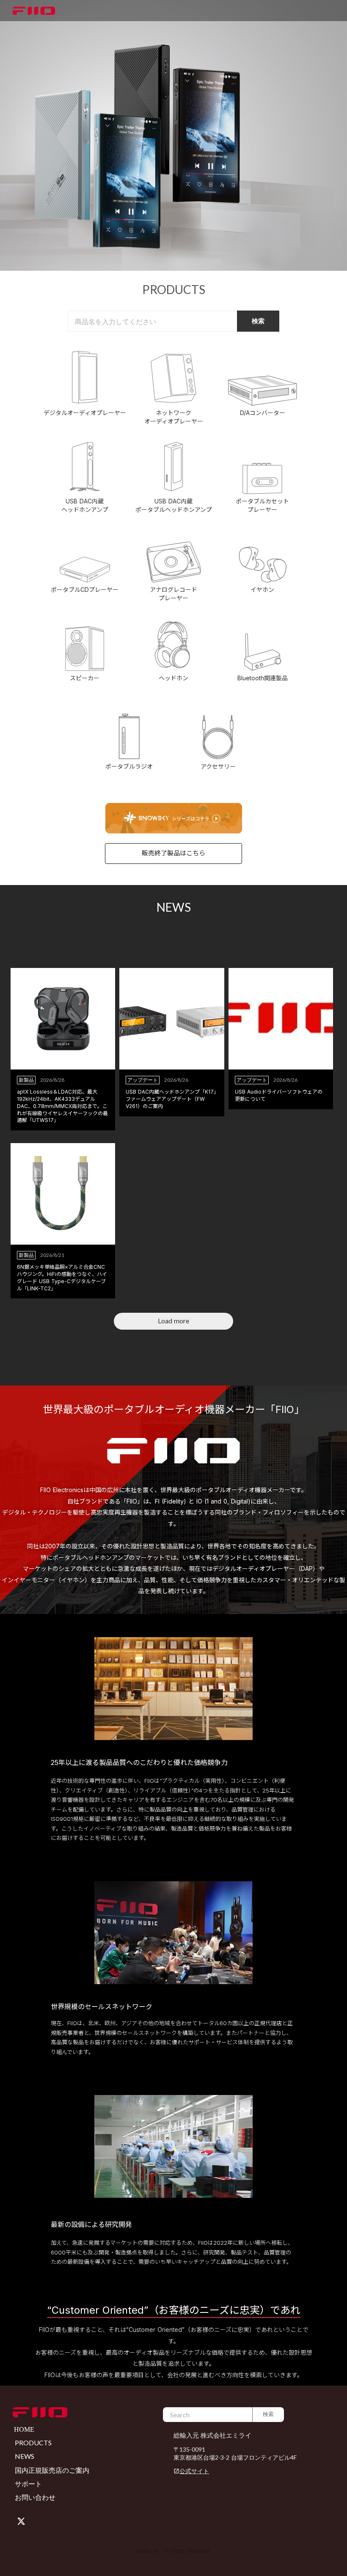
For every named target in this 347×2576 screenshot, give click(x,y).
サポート (28, 2484)
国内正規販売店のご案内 (52, 2470)
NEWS (25, 2456)
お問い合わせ (35, 2497)
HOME (24, 2429)
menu (338, 11)
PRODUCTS (33, 2443)
